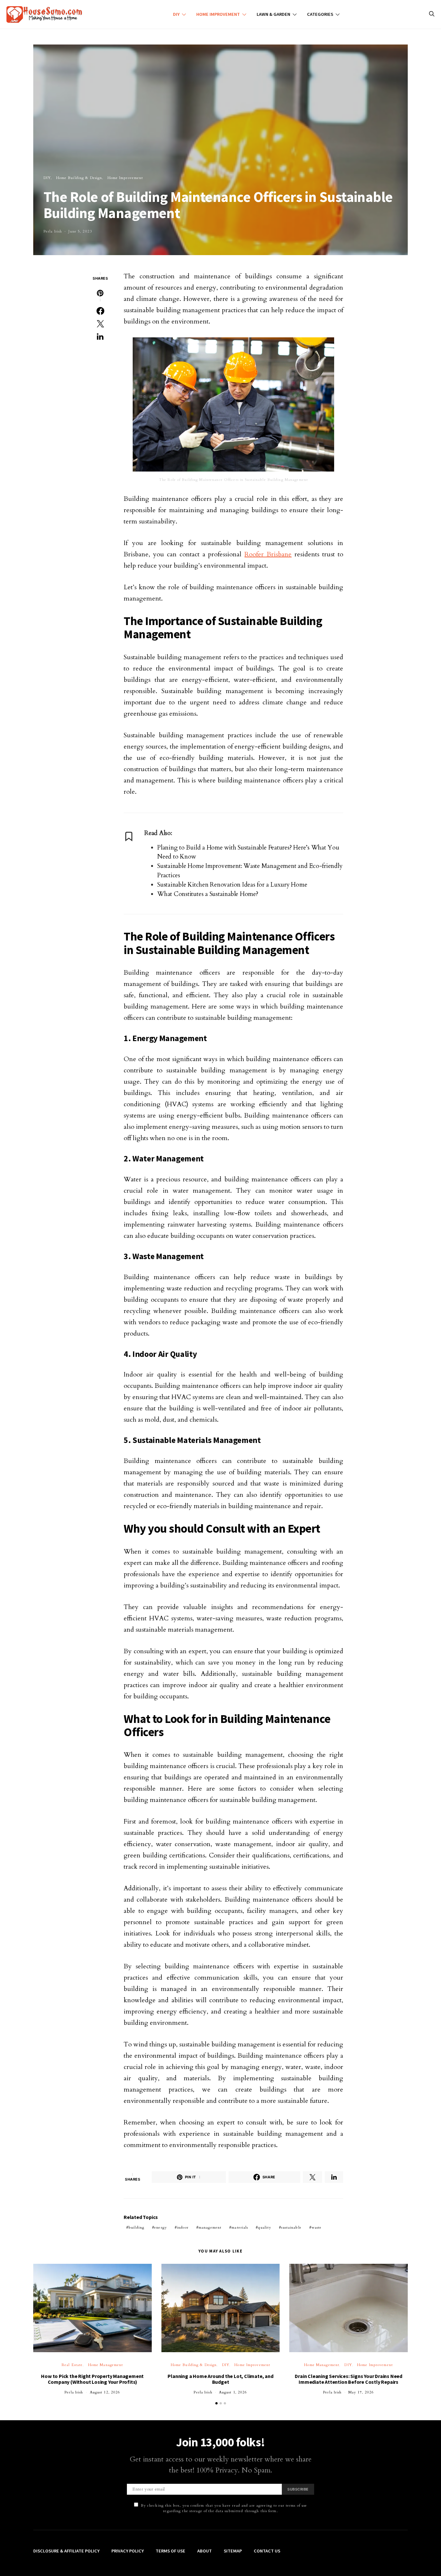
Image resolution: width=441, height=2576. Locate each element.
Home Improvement (218, 14)
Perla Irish (53, 231)
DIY (176, 14)
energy (161, 2228)
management (210, 2228)
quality (265, 2228)
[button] (216, 2403)
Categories (320, 14)
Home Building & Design (79, 178)
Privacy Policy (128, 2551)
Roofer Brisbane (268, 554)
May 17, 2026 (361, 2392)
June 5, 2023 (80, 231)
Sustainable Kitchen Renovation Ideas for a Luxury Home (232, 885)
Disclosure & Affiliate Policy (66, 2551)
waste (317, 2228)
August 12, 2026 (105, 2392)
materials (240, 2228)
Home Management (106, 2365)
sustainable (291, 2228)
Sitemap (233, 2551)
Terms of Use (170, 2551)
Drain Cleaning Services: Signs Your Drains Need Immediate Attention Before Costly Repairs (349, 2379)
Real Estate (72, 2365)
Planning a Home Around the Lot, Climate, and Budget (220, 2379)
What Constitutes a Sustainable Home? (208, 894)
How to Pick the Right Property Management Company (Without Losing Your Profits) (92, 2379)
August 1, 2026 (233, 2392)
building (136, 2228)
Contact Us (267, 2551)
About (205, 2551)
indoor (183, 2228)
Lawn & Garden (273, 14)
